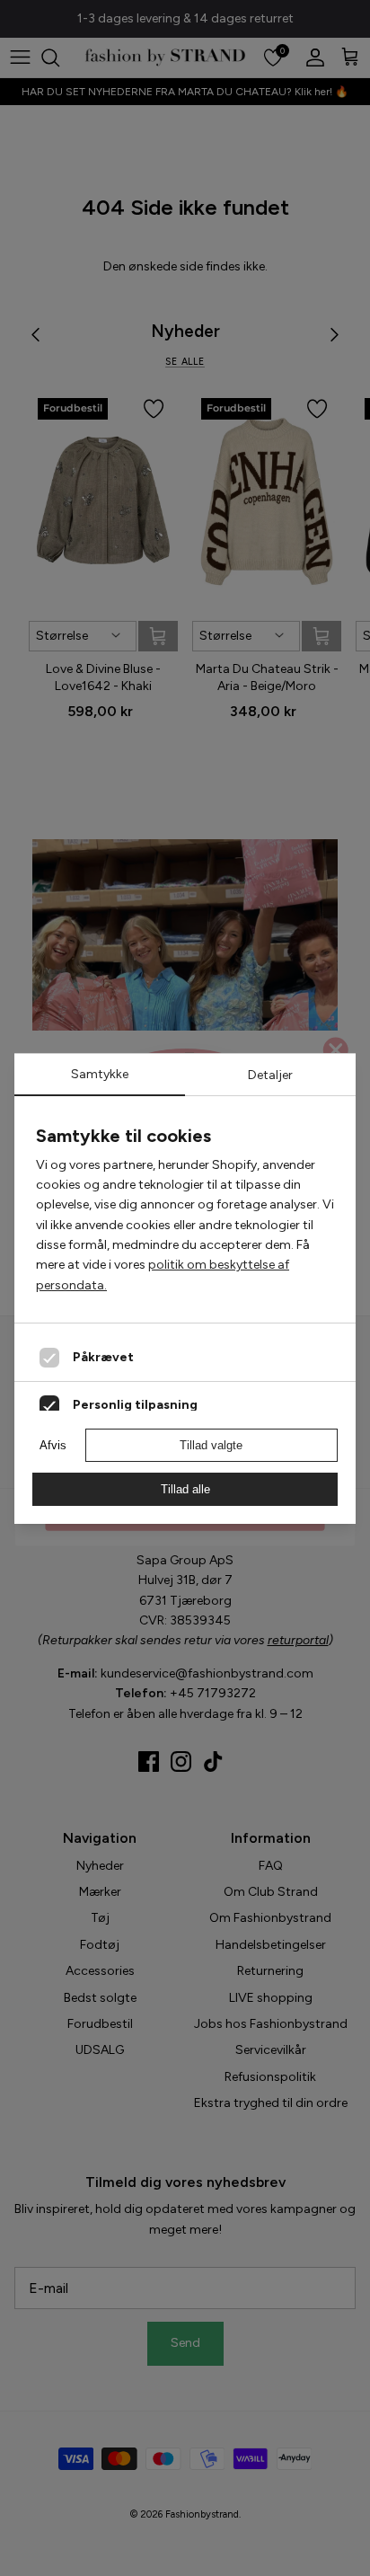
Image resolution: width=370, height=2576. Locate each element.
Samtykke (100, 1074)
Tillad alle (185, 1489)
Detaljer (270, 1075)
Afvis (53, 1445)
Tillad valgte (211, 1445)
